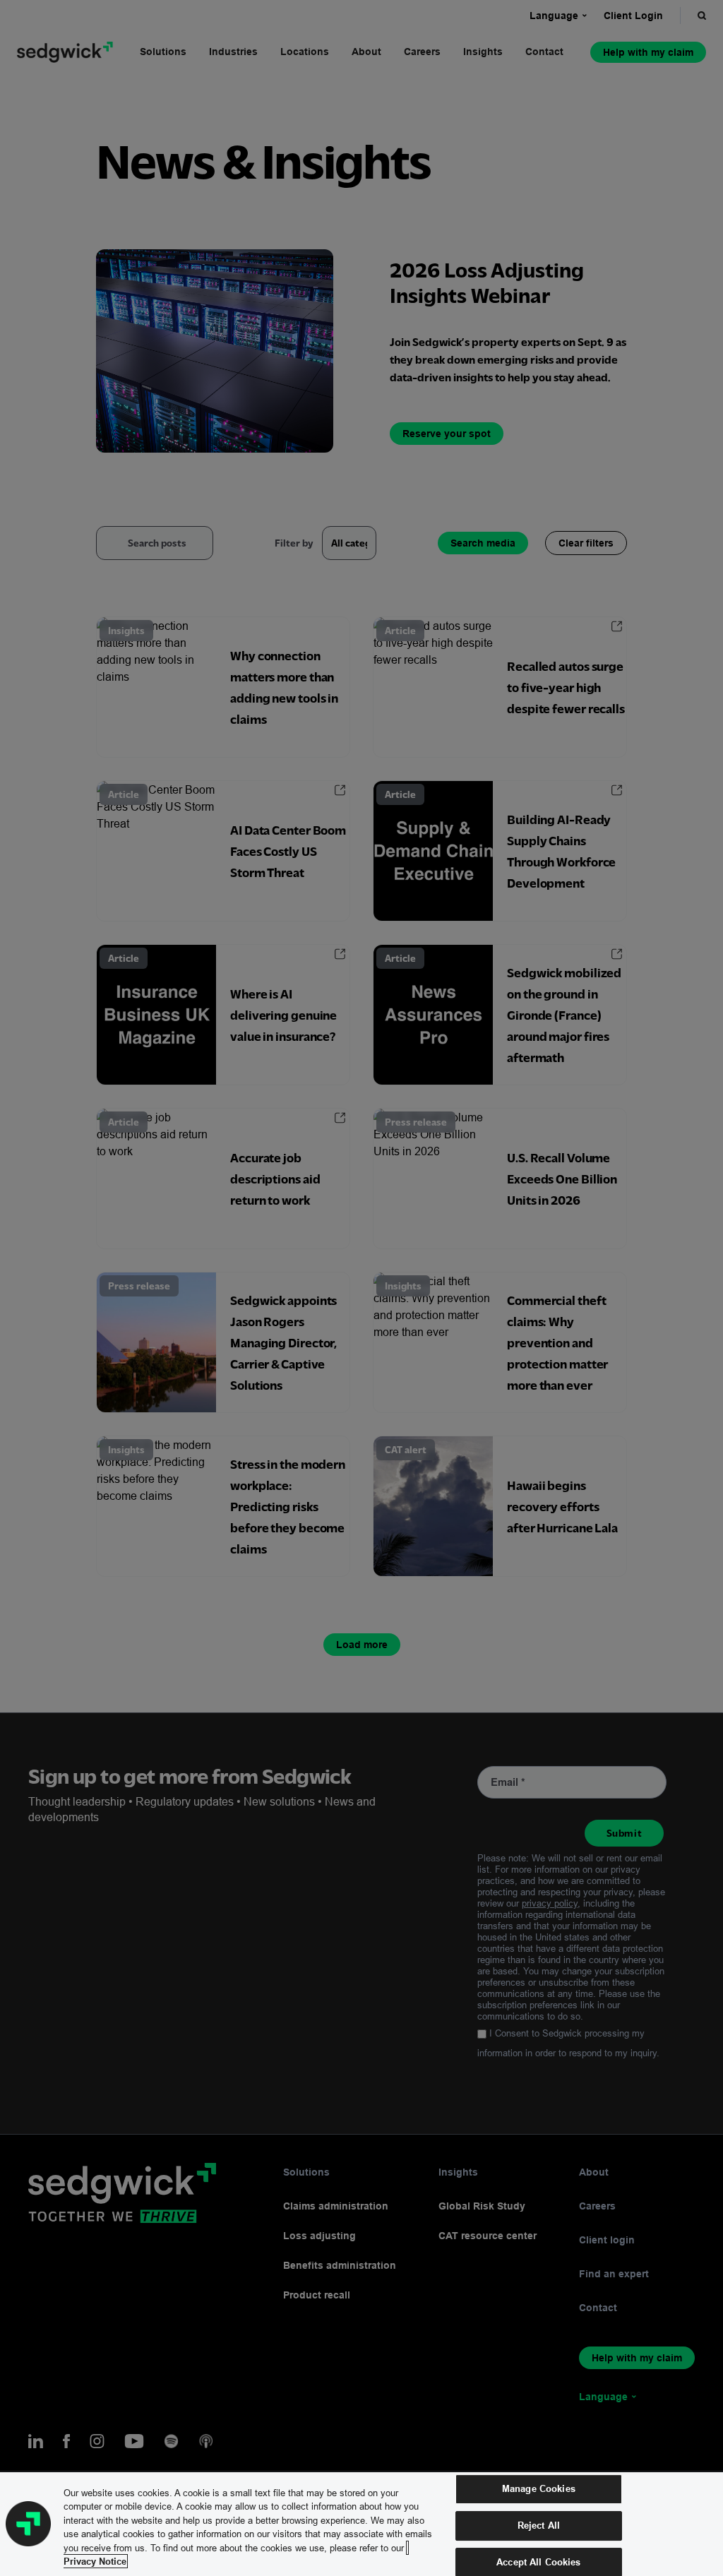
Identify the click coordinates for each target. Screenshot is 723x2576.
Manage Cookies (539, 2489)
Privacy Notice (95, 2561)
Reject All (539, 2525)
